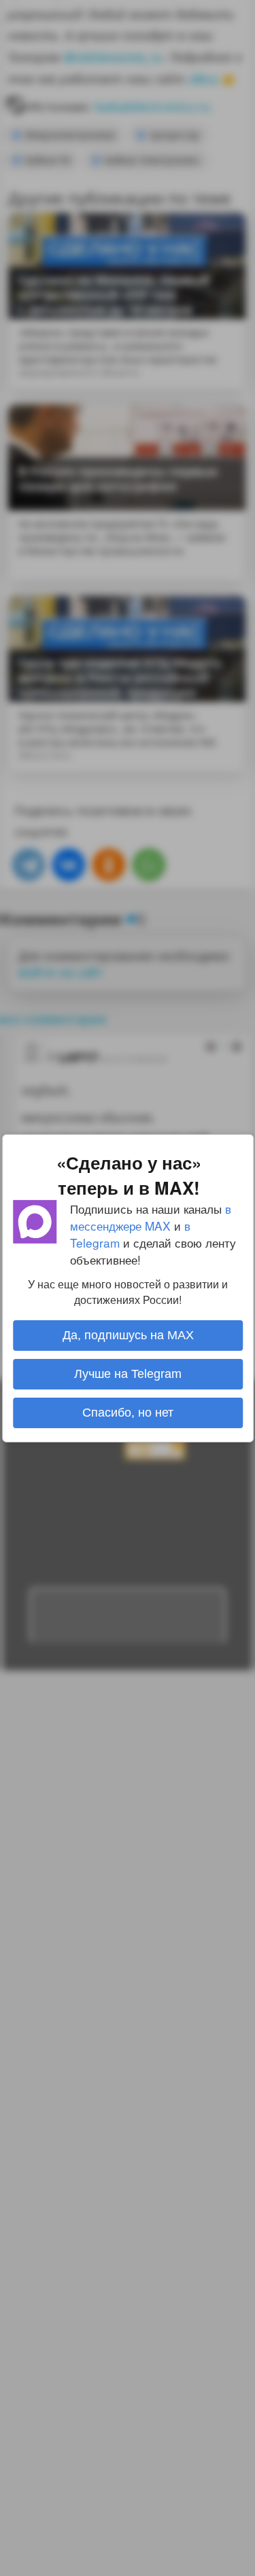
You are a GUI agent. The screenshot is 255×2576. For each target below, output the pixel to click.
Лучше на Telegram (128, 1374)
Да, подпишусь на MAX (128, 1335)
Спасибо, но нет (128, 1413)
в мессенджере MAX (151, 1216)
